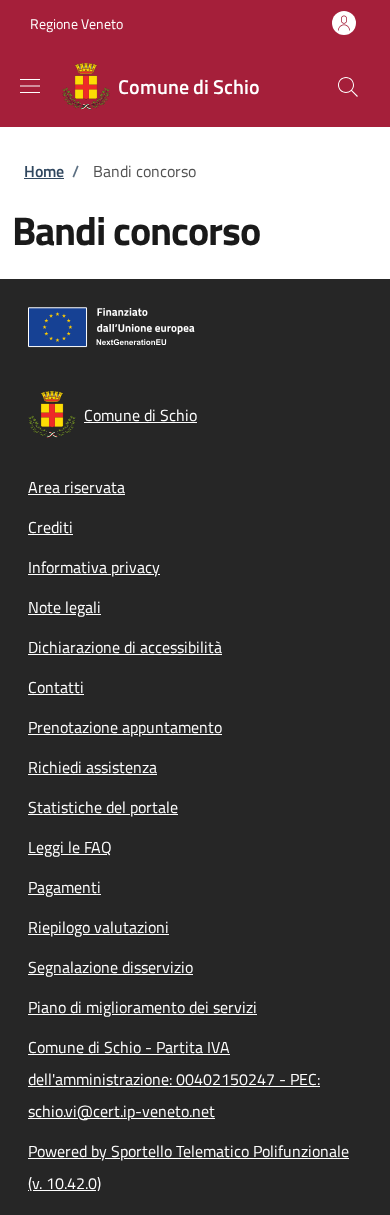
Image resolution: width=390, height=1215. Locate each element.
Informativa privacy (94, 567)
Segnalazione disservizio (110, 967)
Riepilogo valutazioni (98, 927)
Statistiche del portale (103, 807)
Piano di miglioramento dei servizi (142, 1007)
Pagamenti (64, 887)
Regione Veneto (76, 23)
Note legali (64, 607)
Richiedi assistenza (92, 767)
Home (44, 171)
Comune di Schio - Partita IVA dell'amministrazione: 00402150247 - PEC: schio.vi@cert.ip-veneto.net (174, 1079)
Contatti (56, 687)
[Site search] (348, 87)
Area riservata (76, 487)
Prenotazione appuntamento (125, 727)
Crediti (50, 527)
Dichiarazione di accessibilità (125, 647)
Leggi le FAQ (70, 847)
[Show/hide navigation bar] (30, 86)
